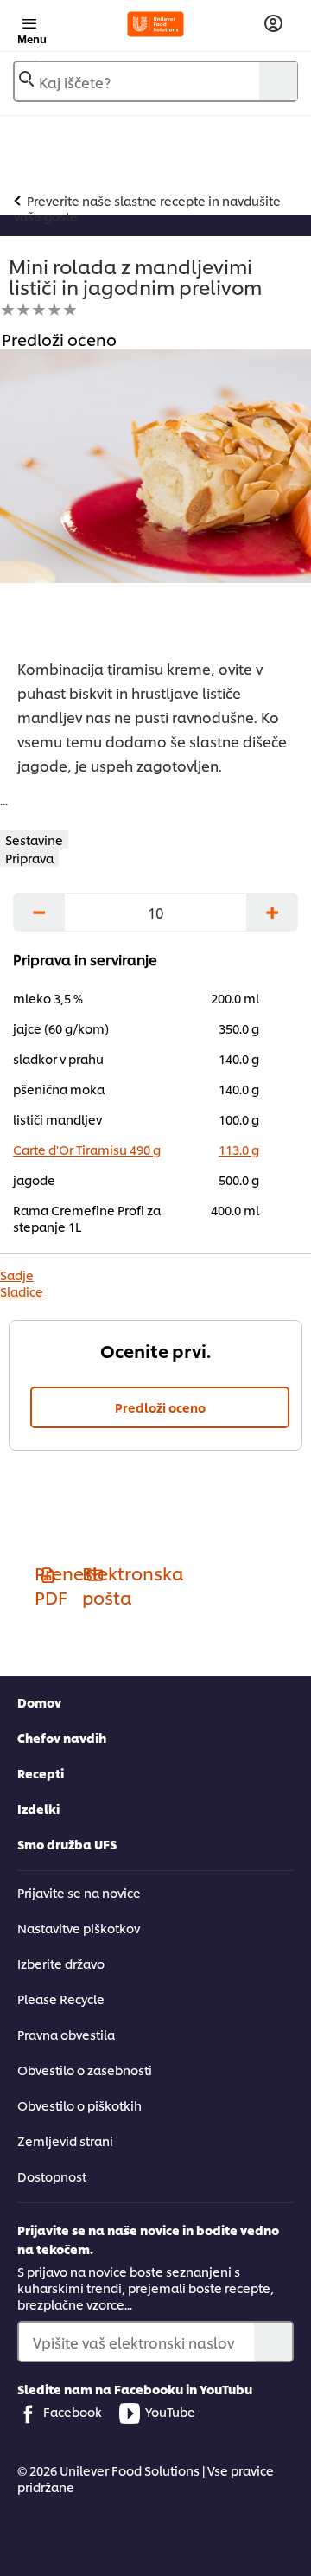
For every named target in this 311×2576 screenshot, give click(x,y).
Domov (39, 1702)
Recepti (41, 1773)
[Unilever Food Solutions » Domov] (155, 24)
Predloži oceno (160, 1407)
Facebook (73, 2411)
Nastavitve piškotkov (79, 1928)
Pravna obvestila (66, 2034)
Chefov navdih (62, 1737)
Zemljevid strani (65, 2140)
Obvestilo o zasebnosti (85, 2070)
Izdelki (38, 1808)
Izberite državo (61, 1963)
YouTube (170, 2411)
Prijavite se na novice (79, 1892)
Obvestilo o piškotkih (79, 2105)
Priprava (29, 858)
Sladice (22, 1291)
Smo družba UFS (67, 1844)
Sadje (17, 1275)
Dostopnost (52, 2176)
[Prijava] (273, 24)
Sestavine (34, 839)
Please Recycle (61, 1999)
